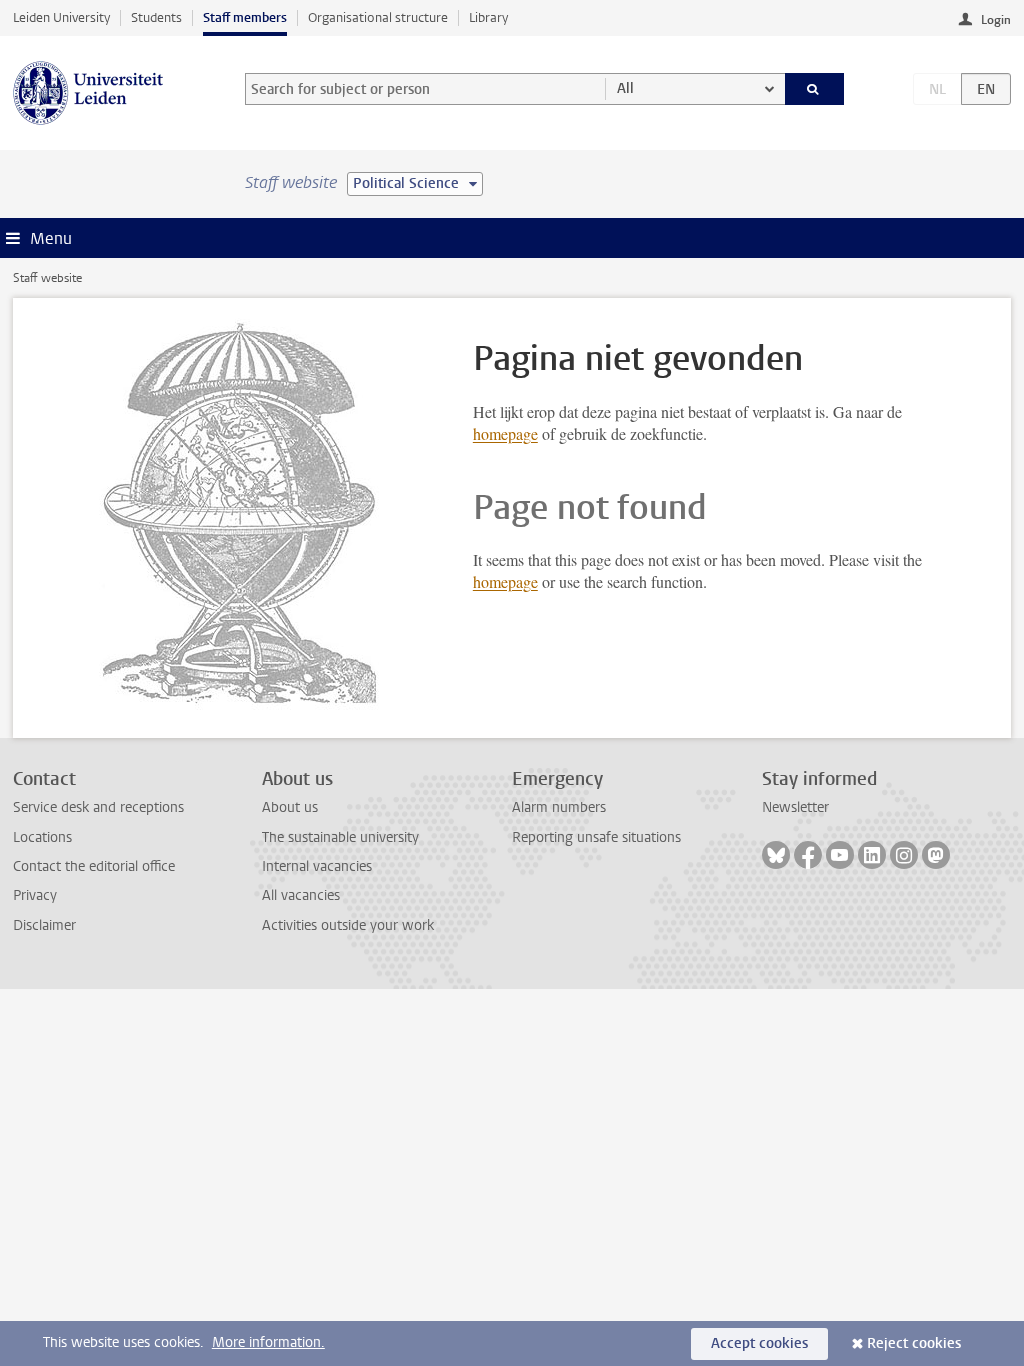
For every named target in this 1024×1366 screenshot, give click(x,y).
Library (488, 17)
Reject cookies (914, 1343)
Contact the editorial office (94, 866)
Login (996, 20)
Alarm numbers (559, 807)
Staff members (245, 17)
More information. (268, 1342)
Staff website (47, 278)
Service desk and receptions (98, 807)
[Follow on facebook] (808, 855)
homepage (505, 433)
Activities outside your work (348, 925)
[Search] (815, 89)
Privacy (35, 895)
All (625, 88)
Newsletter (795, 807)
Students (156, 17)
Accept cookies (759, 1343)
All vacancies (301, 895)
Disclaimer (44, 925)
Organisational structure (378, 17)
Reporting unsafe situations (596, 837)
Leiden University (61, 17)
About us (290, 807)
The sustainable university (340, 837)
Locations (42, 837)
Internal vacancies (317, 866)
